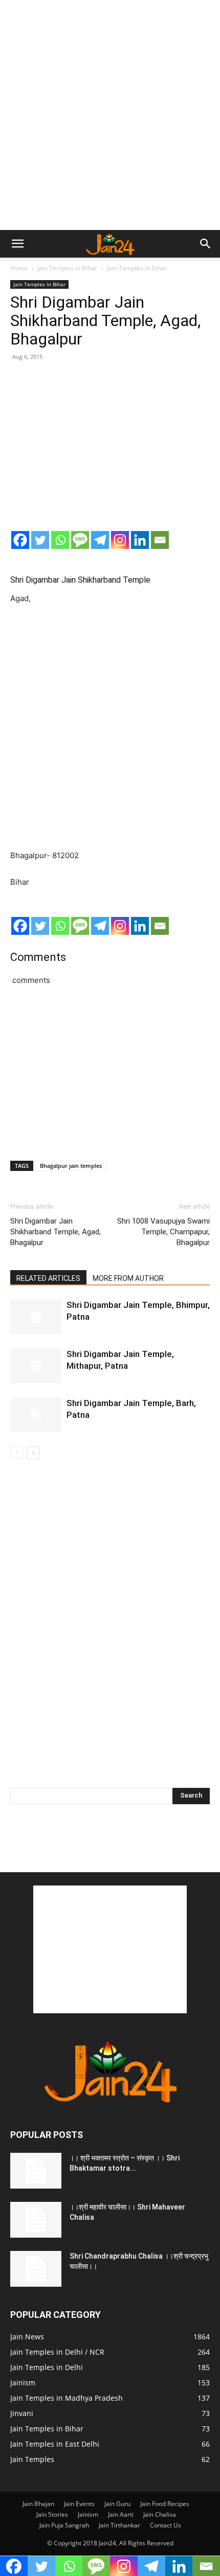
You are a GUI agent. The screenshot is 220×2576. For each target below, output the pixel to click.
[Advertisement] (110, 115)
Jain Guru (117, 2504)
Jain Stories (52, 2514)
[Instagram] (120, 540)
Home (19, 268)
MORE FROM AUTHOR (128, 1278)
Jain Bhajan (38, 2504)
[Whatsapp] (60, 540)
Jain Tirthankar (119, 2525)
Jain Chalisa (160, 2514)
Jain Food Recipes (165, 2504)
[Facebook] (20, 540)
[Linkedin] (140, 540)
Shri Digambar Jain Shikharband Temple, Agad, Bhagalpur (56, 1232)
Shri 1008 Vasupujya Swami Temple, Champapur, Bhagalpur (163, 1232)
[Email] (160, 540)
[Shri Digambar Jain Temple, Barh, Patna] (36, 1415)
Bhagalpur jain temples (71, 1166)
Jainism (88, 2514)
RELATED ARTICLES (48, 1278)
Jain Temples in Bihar (67, 268)
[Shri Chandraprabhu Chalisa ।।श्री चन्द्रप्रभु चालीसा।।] (36, 2269)
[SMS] (80, 540)
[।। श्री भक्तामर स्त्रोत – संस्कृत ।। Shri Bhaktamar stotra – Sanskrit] (36, 2171)
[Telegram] (100, 540)
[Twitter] (40, 540)
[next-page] (33, 1453)
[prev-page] (17, 1453)
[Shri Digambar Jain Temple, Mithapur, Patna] (36, 1366)
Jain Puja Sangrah (64, 2525)
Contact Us (166, 2525)
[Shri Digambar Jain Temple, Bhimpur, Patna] (36, 1317)
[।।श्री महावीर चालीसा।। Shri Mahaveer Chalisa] (36, 2220)
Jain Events (79, 2504)
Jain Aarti (121, 2514)
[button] (17, 244)
